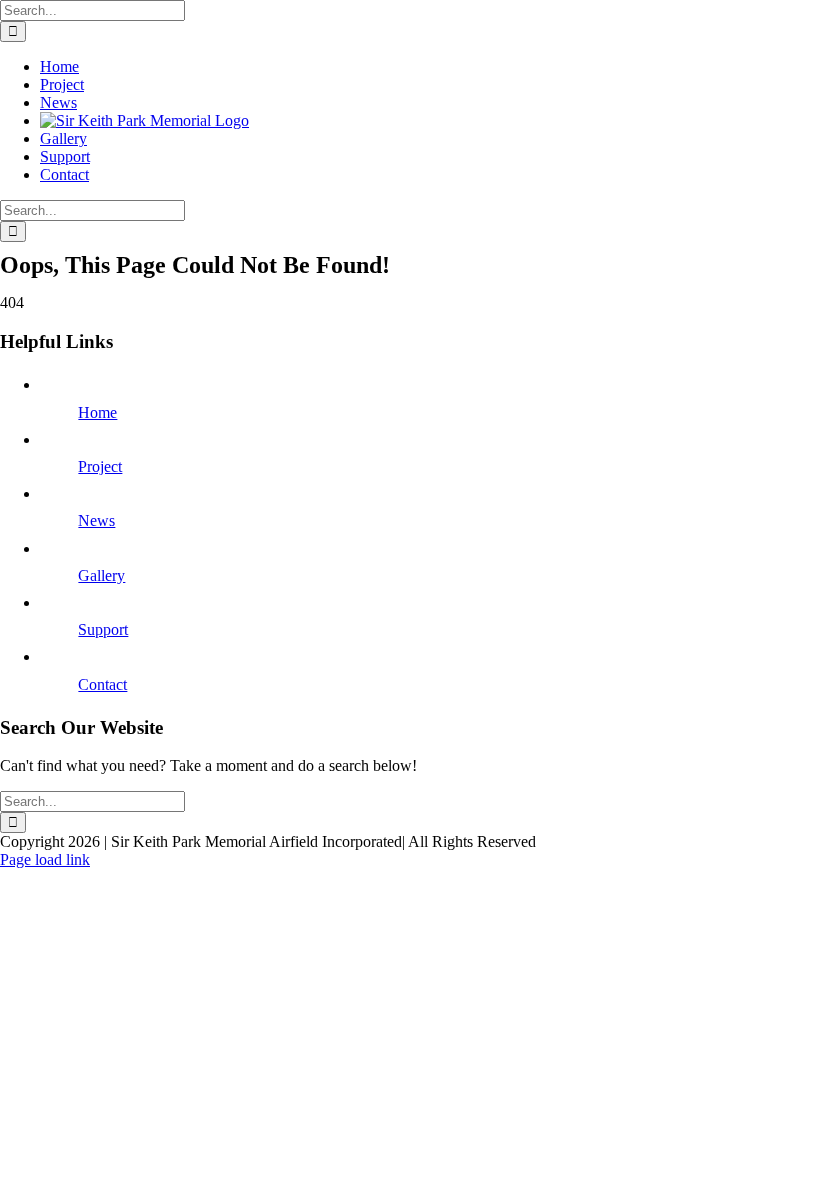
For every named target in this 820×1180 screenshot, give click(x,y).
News (96, 520)
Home (97, 412)
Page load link (45, 859)
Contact (102, 684)
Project (100, 466)
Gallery (101, 575)
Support (103, 629)
